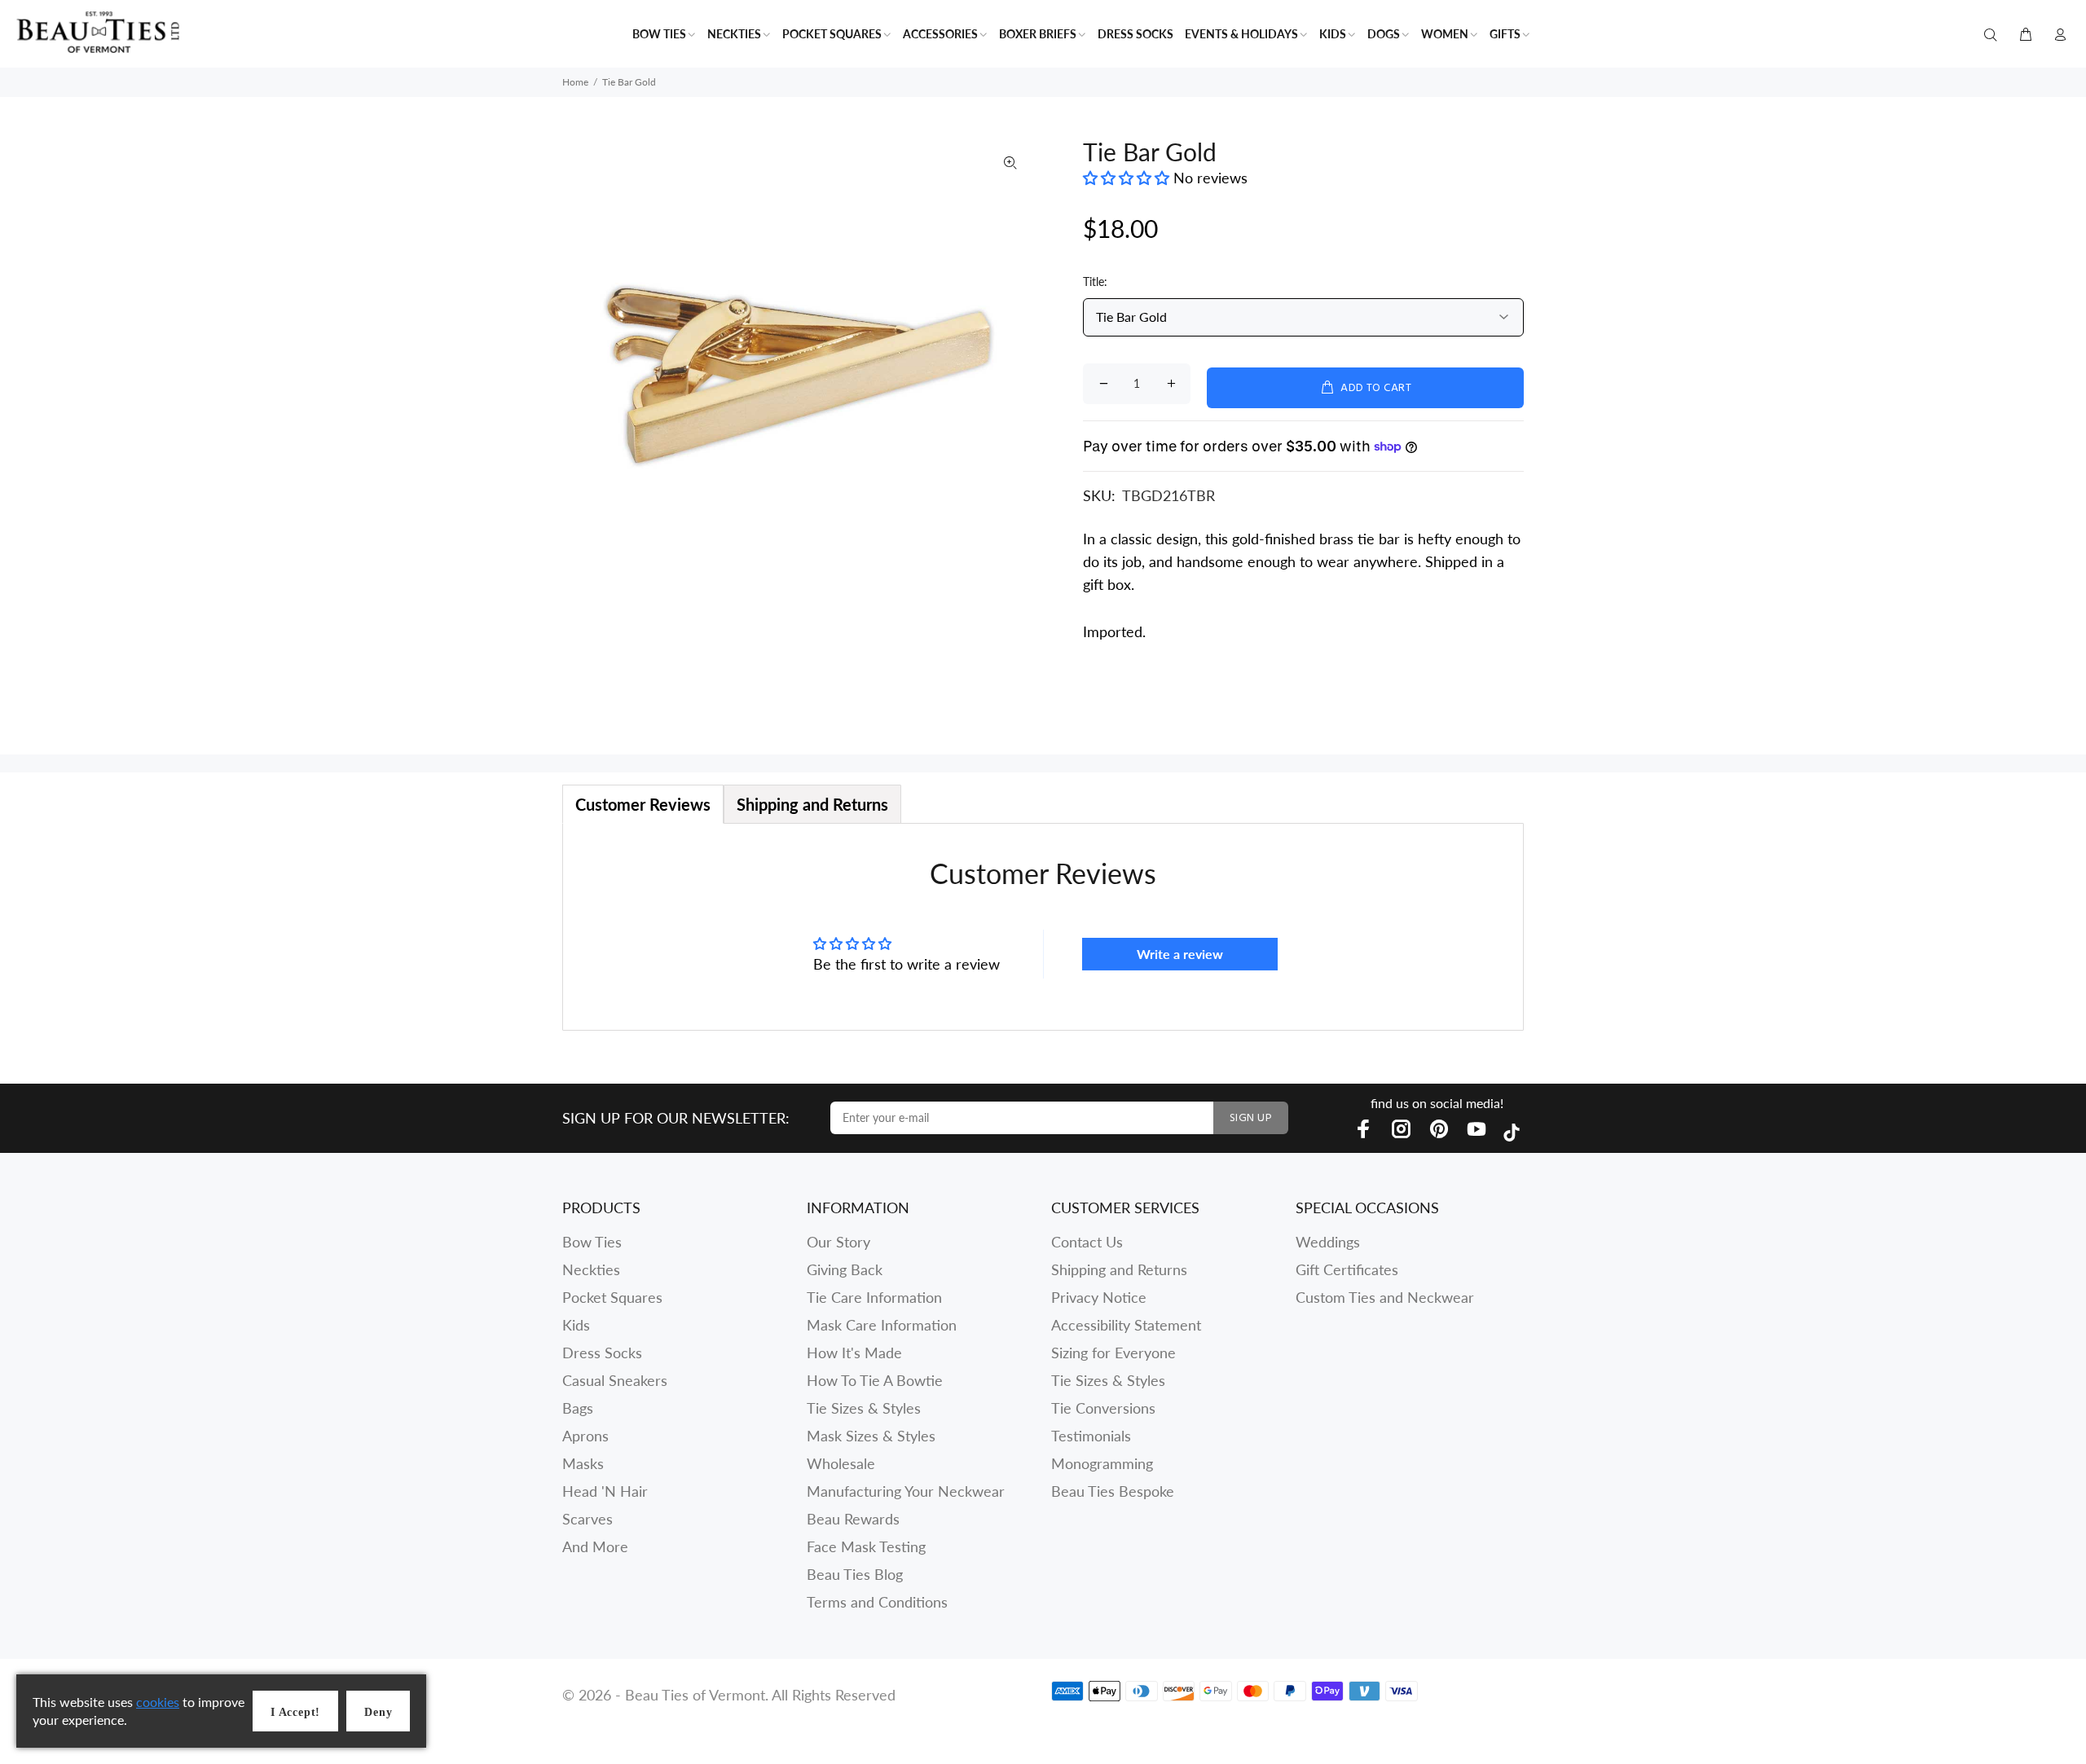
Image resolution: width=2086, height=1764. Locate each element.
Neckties (591, 1269)
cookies (158, 1702)
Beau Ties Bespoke (1113, 1491)
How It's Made (854, 1353)
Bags (578, 1408)
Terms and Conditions (877, 1602)
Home (575, 82)
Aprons (585, 1436)
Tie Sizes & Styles (864, 1408)
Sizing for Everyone (1113, 1353)
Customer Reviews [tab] (643, 804)
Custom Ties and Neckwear (1385, 1297)
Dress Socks (602, 1353)
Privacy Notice (1099, 1297)
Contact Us (1087, 1242)
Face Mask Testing (866, 1546)
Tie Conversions (1103, 1408)
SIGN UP (1251, 1118)
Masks (583, 1463)
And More (595, 1546)
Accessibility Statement (1126, 1325)
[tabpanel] (1043, 927)
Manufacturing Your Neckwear (906, 1491)
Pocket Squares (612, 1297)
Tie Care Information (874, 1297)
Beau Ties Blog (855, 1574)
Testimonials (1091, 1436)
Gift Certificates (1347, 1269)
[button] (1128, 178)
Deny (378, 1712)
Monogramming (1102, 1463)
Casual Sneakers (615, 1380)
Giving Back (845, 1269)
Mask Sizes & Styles (871, 1436)
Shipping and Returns (1119, 1269)
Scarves (588, 1519)
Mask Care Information (882, 1325)
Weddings (1328, 1242)
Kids (576, 1325)
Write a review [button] (1180, 954)
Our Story (838, 1242)
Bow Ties (592, 1242)
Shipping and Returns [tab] (812, 804)
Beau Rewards (853, 1519)
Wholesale (841, 1463)
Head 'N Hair (605, 1491)
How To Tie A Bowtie (875, 1380)
